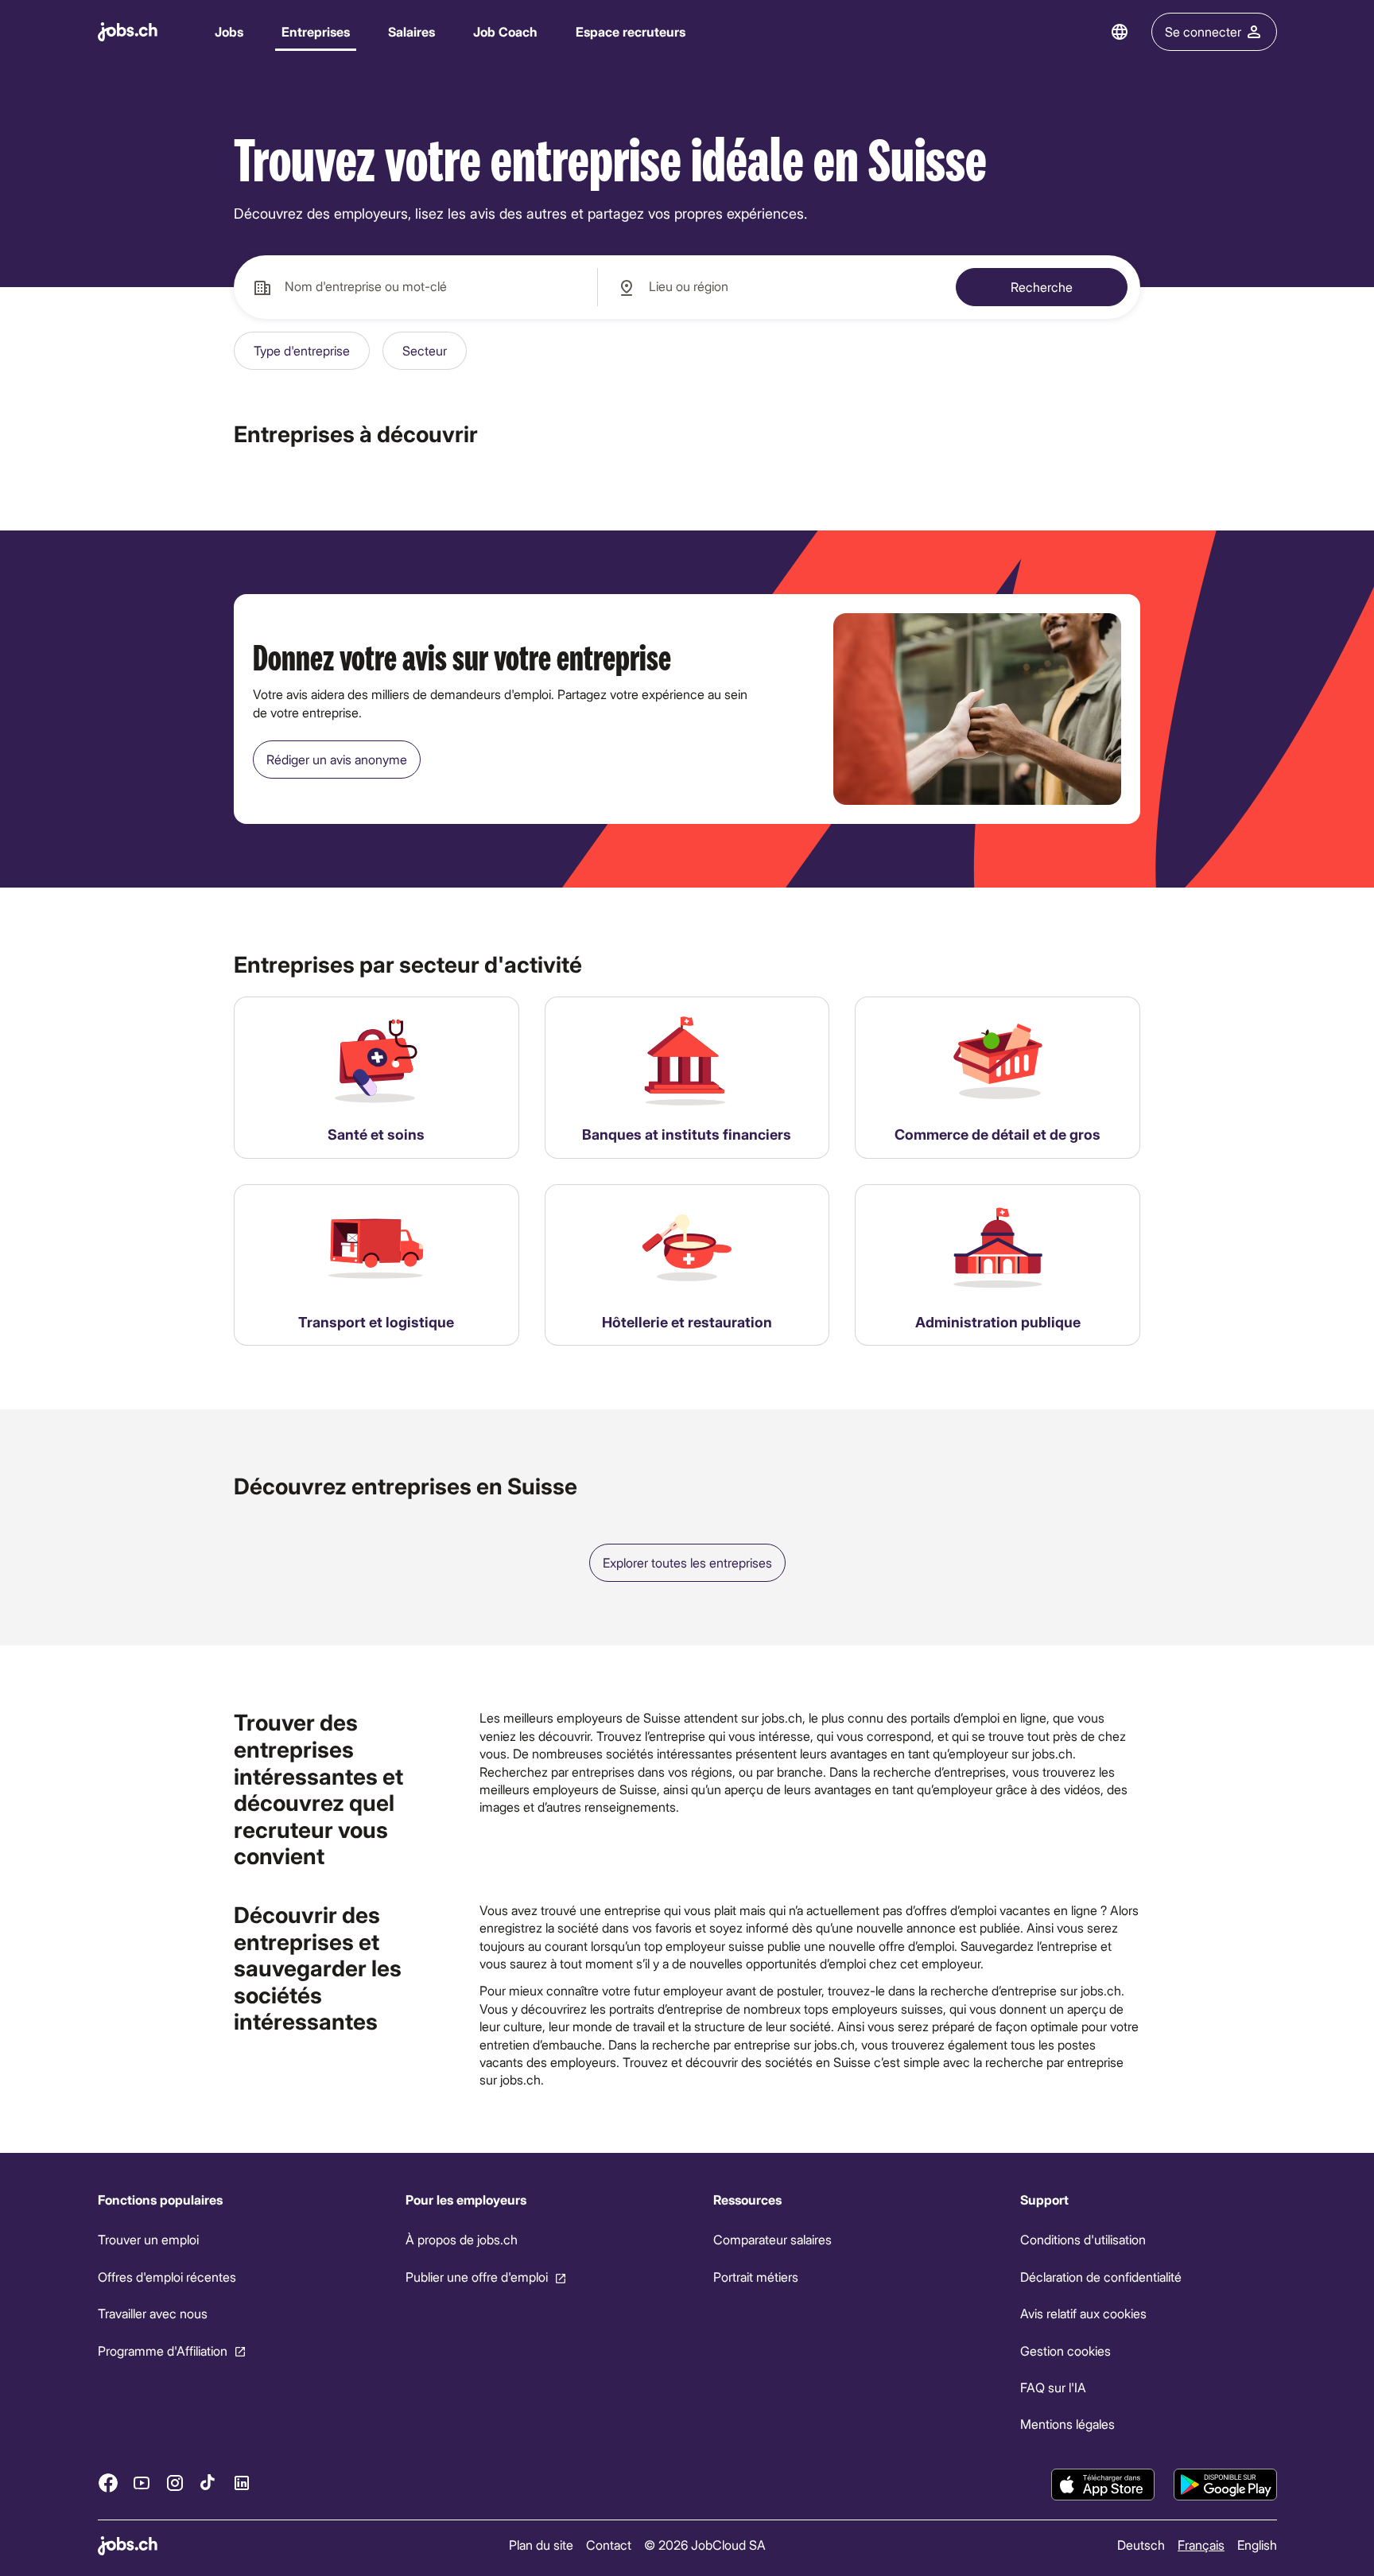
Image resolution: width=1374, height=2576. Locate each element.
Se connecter (1203, 31)
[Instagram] (175, 2482)
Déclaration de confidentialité (1101, 2277)
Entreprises (316, 31)
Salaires (411, 31)
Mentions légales (1067, 2424)
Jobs (229, 31)
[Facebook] (108, 2482)
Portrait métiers (755, 2277)
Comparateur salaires (772, 2239)
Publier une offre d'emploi (476, 2277)
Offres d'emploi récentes (167, 2277)
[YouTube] (142, 2482)
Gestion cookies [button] (1065, 2350)
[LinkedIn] (242, 2482)
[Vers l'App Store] (1103, 2485)
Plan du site (541, 2545)
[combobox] (415, 287)
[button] (302, 351)
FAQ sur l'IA (1053, 2387)
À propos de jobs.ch (461, 2239)
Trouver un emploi (148, 2239)
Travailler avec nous (153, 2313)
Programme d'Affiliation (163, 2350)
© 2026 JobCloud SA (705, 2545)
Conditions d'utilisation (1083, 2239)
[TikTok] (208, 2482)
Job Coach (505, 31)
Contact (609, 2545)
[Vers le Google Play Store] (1225, 2485)
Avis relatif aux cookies (1083, 2313)
